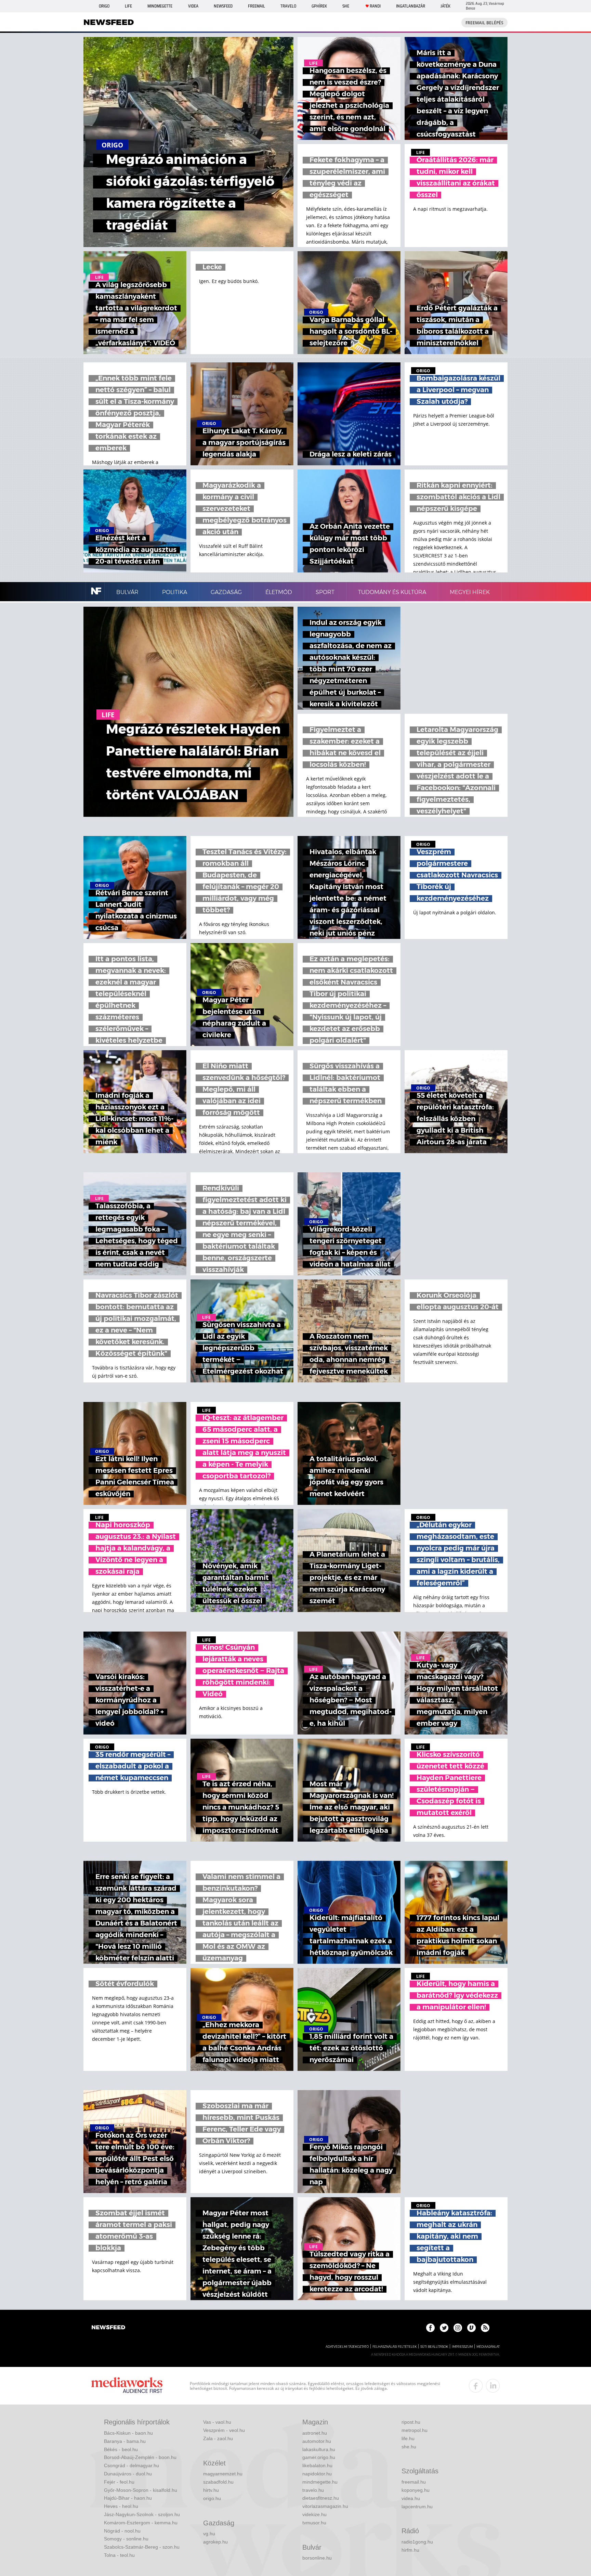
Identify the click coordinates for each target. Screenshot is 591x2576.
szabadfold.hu (218, 2482)
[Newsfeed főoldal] (108, 2328)
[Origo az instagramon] (458, 2328)
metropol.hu (415, 2430)
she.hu (409, 2447)
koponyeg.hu (416, 2490)
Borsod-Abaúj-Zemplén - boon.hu (140, 2457)
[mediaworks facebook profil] (476, 2386)
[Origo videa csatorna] (471, 2328)
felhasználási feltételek (395, 2347)
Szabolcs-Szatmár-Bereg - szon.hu (142, 2547)
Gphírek (319, 6)
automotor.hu (317, 2441)
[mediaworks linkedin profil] (493, 2386)
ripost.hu (411, 2422)
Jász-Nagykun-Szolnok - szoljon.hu (142, 2514)
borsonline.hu (317, 2558)
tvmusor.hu (314, 2523)
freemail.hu (414, 2482)
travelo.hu (313, 2490)
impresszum (462, 2347)
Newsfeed (223, 6)
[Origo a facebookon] (430, 2328)
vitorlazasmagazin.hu (325, 2506)
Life (128, 6)
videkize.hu (314, 2514)
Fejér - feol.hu (119, 2482)
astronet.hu (315, 2433)
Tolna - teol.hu (119, 2555)
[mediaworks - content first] (127, 2386)
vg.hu (209, 2534)
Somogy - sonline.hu (126, 2539)
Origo (104, 6)
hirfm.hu (410, 2550)
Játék (445, 6)
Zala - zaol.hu (218, 2438)
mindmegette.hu (320, 2482)
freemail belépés (484, 23)
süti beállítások (434, 2347)
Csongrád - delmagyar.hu (132, 2465)
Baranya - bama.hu (125, 2441)
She (346, 6)
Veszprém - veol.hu (224, 2430)
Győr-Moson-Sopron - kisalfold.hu (141, 2490)
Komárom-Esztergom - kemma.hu (141, 2523)
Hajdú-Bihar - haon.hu (128, 2498)
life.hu (408, 2438)
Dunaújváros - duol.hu (128, 2474)
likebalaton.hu (317, 2465)
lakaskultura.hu (319, 2449)
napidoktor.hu (317, 2474)
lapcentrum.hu (417, 2507)
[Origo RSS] (485, 2328)
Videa (193, 6)
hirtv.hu (211, 2490)
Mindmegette (160, 6)
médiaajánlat (488, 2347)
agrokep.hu (215, 2542)
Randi (375, 6)
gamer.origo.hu (319, 2457)
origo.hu (212, 2498)
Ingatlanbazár (411, 6)
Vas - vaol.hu (217, 2422)
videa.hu (411, 2498)
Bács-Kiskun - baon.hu (128, 2433)
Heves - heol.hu (121, 2506)
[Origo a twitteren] (444, 2328)
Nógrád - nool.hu (122, 2531)
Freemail (257, 6)
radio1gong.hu (417, 2542)
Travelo (288, 6)
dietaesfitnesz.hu (321, 2498)
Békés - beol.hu (121, 2449)
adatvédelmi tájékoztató (347, 2347)
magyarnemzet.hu (223, 2474)
